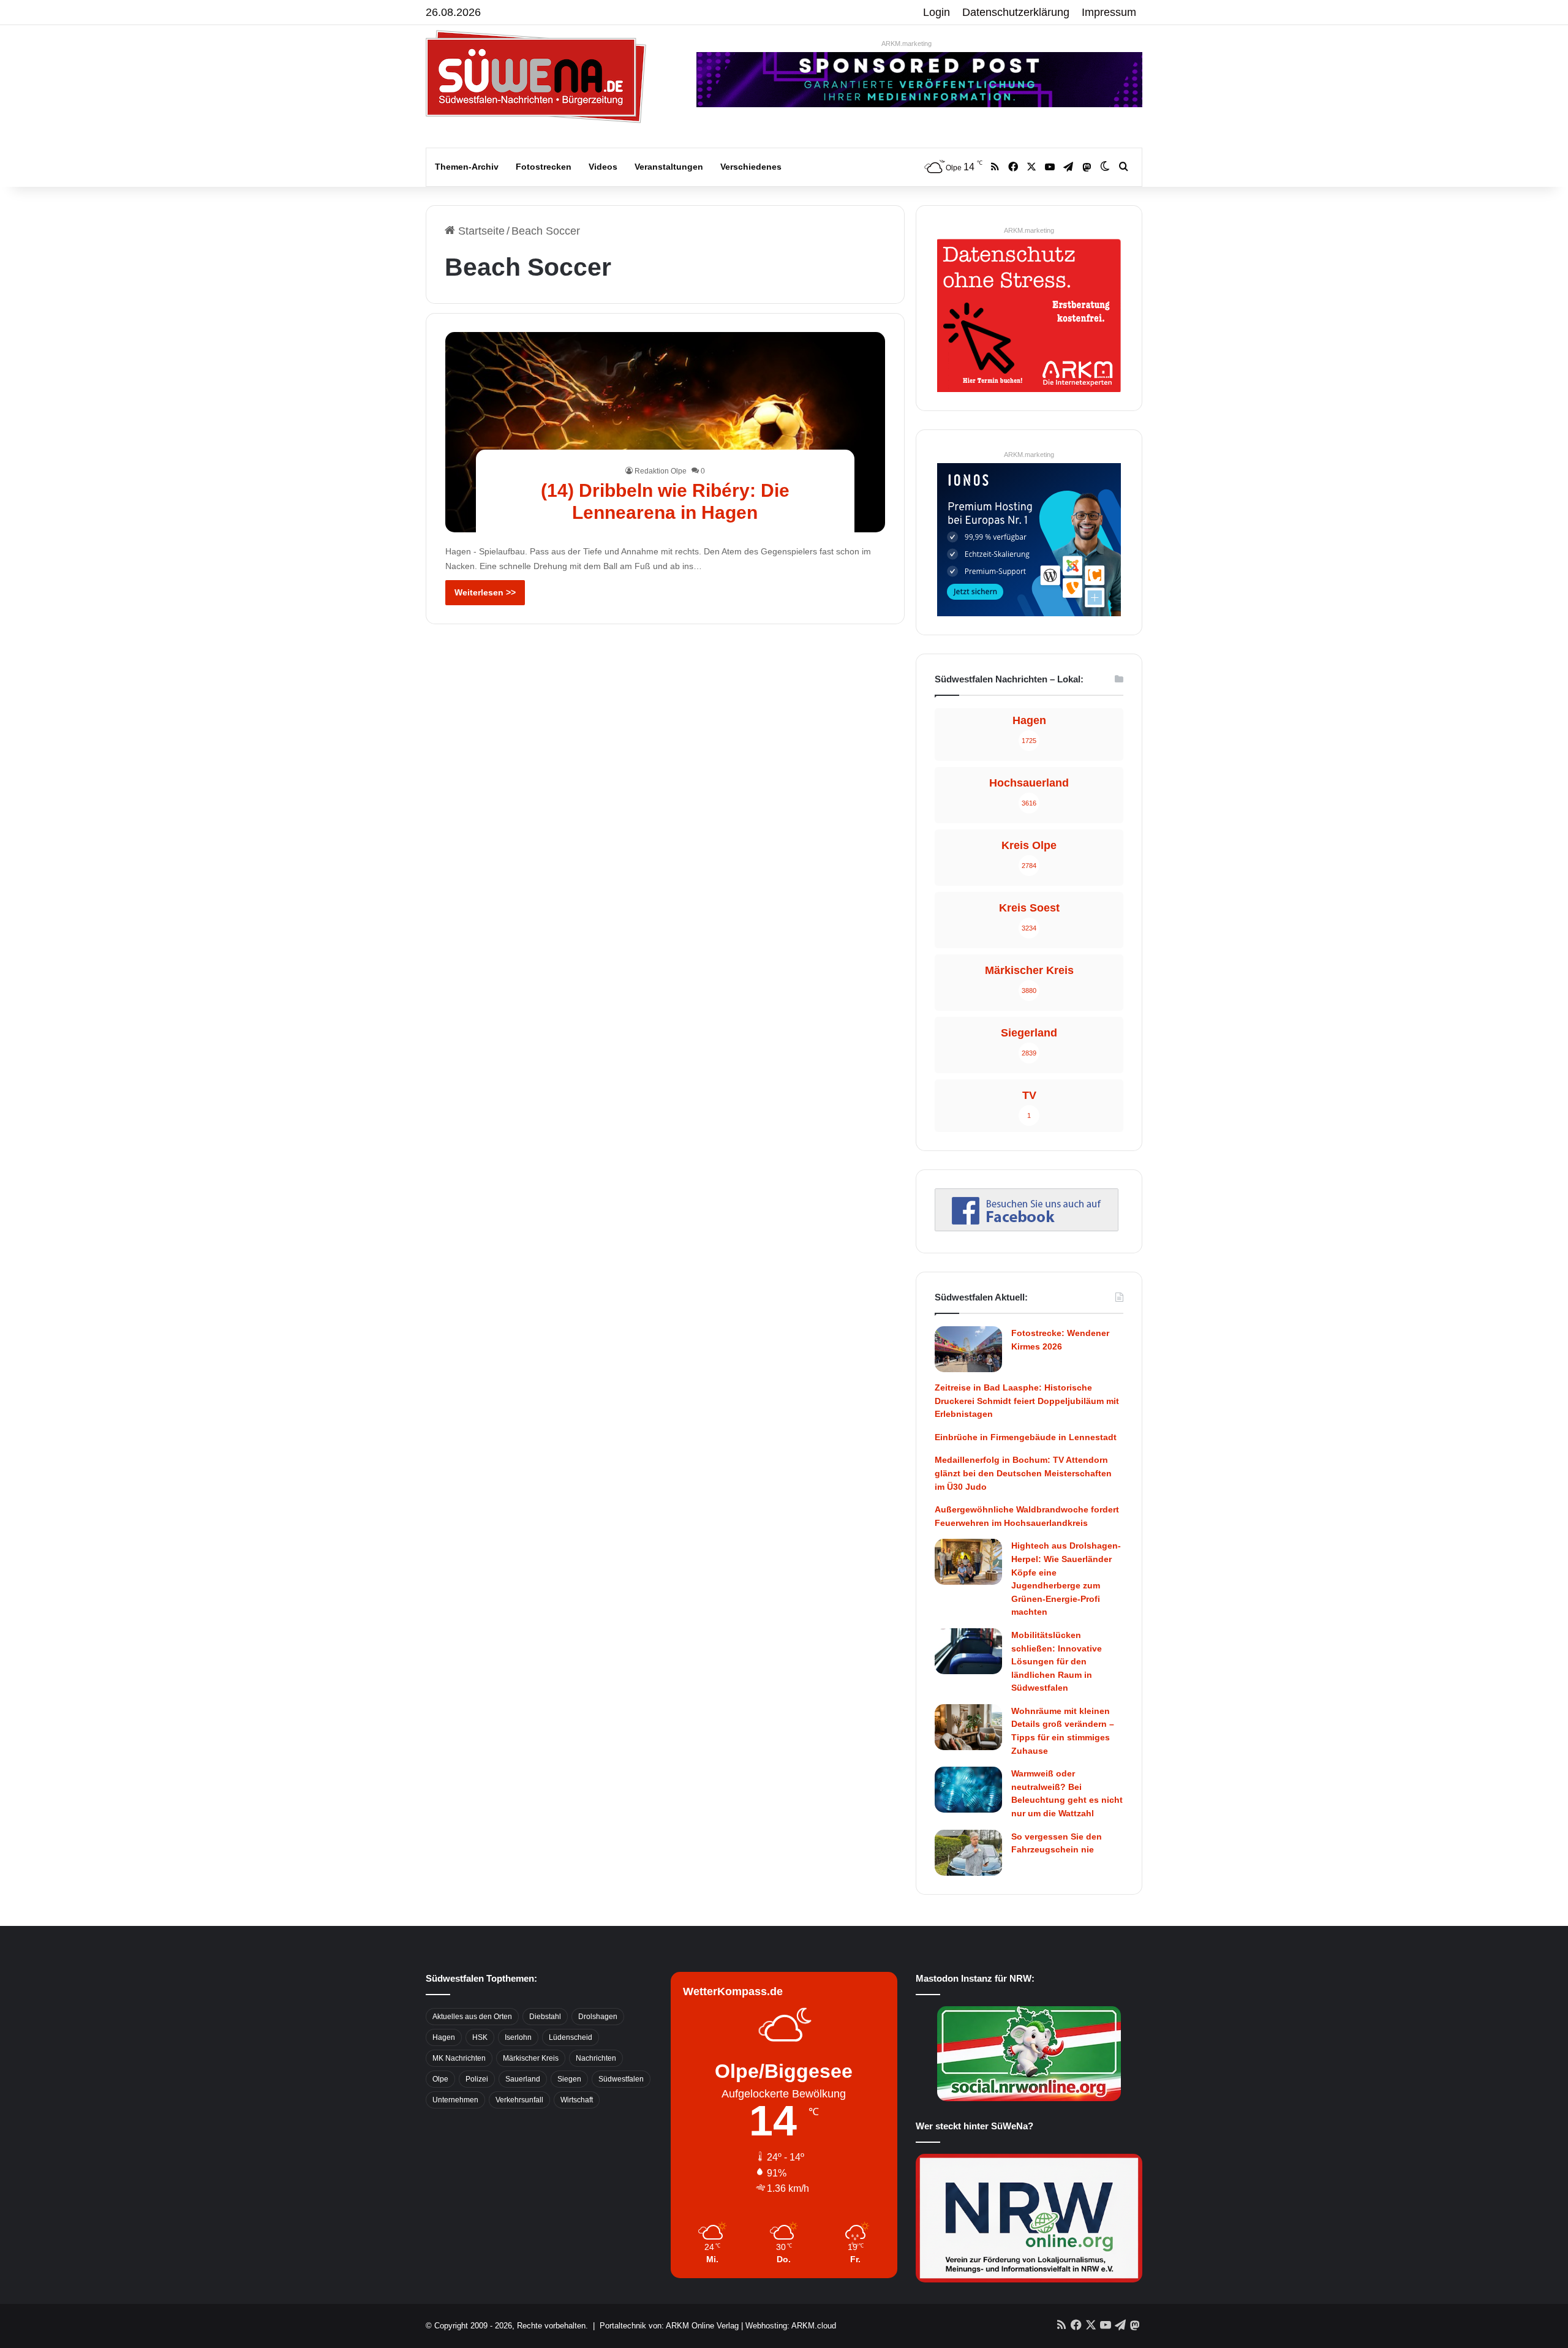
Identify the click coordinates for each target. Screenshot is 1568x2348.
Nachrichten (596, 2058)
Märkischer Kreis (531, 2058)
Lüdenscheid (571, 2037)
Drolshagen (598, 2017)
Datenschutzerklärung (1016, 12)
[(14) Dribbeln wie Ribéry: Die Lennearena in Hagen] (665, 432)
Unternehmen (455, 2100)
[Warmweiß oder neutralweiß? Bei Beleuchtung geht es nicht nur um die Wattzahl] (968, 1790)
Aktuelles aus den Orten (472, 2017)
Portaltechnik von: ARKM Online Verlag (669, 2326)
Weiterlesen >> (485, 592)
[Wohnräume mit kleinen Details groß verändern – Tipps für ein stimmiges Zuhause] (968, 1727)
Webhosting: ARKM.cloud (791, 2326)
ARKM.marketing (907, 43)
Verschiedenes (751, 167)
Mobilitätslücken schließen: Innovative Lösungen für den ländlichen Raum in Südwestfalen (1057, 1661)
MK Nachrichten (459, 2058)
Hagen (444, 2037)
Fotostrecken (544, 167)
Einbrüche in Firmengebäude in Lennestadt (1026, 1437)
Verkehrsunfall (519, 2100)
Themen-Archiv (467, 167)
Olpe (440, 2079)
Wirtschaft (577, 2100)
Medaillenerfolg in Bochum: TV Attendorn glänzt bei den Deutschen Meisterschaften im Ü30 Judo (1023, 1473)
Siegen (569, 2079)
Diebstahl (545, 2017)
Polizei (477, 2079)
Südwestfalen (621, 2079)
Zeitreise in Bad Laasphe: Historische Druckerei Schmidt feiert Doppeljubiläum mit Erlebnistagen (1027, 1401)
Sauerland (523, 2079)
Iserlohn (518, 2037)
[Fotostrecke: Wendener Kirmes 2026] (968, 1349)
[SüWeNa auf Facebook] (1027, 1228)
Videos (603, 167)
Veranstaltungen (669, 167)
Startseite (480, 231)
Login (937, 12)
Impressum (1109, 12)
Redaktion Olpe (661, 471)
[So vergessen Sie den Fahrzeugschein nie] (968, 1853)
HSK (480, 2037)
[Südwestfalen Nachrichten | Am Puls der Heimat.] (536, 77)
